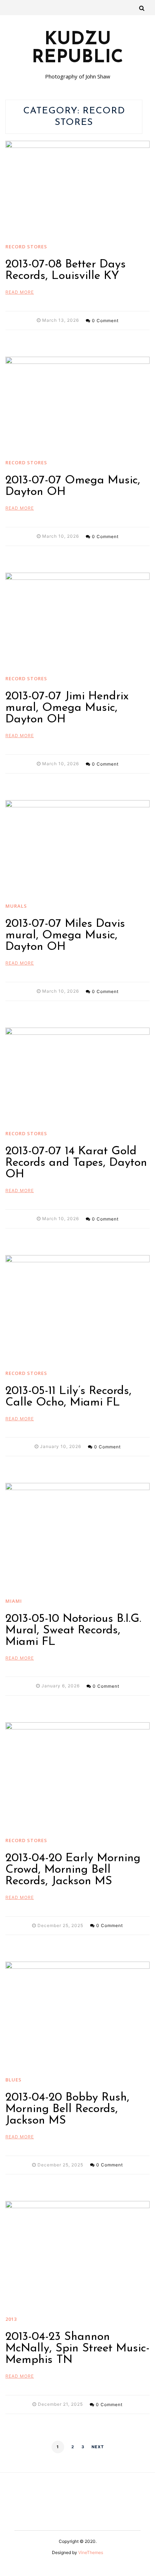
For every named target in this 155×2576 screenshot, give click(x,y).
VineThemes (91, 2552)
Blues (14, 2080)
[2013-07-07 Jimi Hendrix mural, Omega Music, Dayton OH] (77, 621)
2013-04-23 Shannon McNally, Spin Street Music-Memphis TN (77, 2349)
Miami (14, 1601)
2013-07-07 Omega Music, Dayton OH (73, 486)
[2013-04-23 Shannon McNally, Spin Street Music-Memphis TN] (77, 2255)
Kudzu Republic (77, 49)
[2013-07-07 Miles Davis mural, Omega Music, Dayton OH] (77, 848)
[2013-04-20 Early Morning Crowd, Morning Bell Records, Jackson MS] (77, 1776)
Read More (20, 292)
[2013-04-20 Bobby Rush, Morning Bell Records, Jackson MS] (77, 2016)
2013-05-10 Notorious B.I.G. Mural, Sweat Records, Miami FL (73, 1630)
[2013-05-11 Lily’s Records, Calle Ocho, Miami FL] (77, 1309)
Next (98, 2447)
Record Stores (26, 247)
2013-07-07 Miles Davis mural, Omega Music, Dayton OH (65, 935)
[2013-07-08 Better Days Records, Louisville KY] (77, 189)
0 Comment (105, 321)
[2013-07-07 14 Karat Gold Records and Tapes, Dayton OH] (77, 1076)
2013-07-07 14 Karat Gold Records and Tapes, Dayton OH (76, 1163)
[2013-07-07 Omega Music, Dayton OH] (77, 405)
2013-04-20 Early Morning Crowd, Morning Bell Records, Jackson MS (73, 1870)
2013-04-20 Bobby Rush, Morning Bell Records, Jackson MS (67, 2109)
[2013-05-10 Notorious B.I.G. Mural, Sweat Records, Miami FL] (77, 1537)
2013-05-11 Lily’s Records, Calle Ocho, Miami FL (68, 1397)
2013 (11, 2319)
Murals (16, 906)
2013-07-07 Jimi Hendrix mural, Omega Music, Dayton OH (67, 708)
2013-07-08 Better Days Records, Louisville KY (66, 270)
